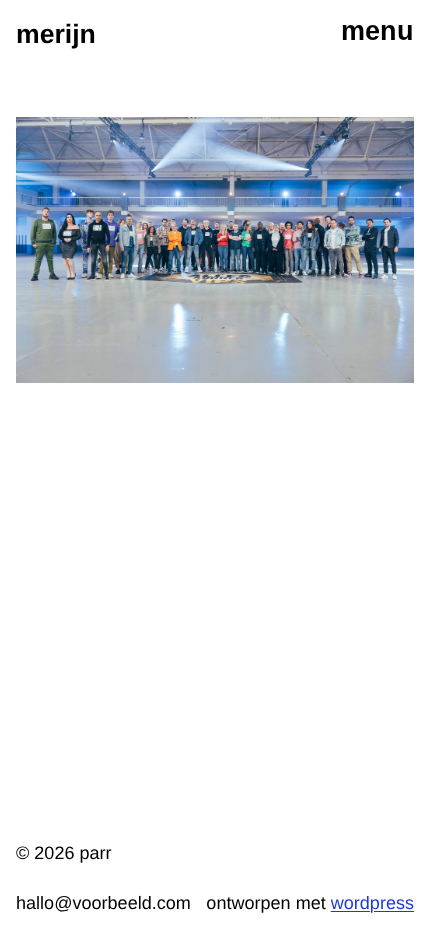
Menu (377, 31)
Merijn (56, 34)
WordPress (372, 903)
